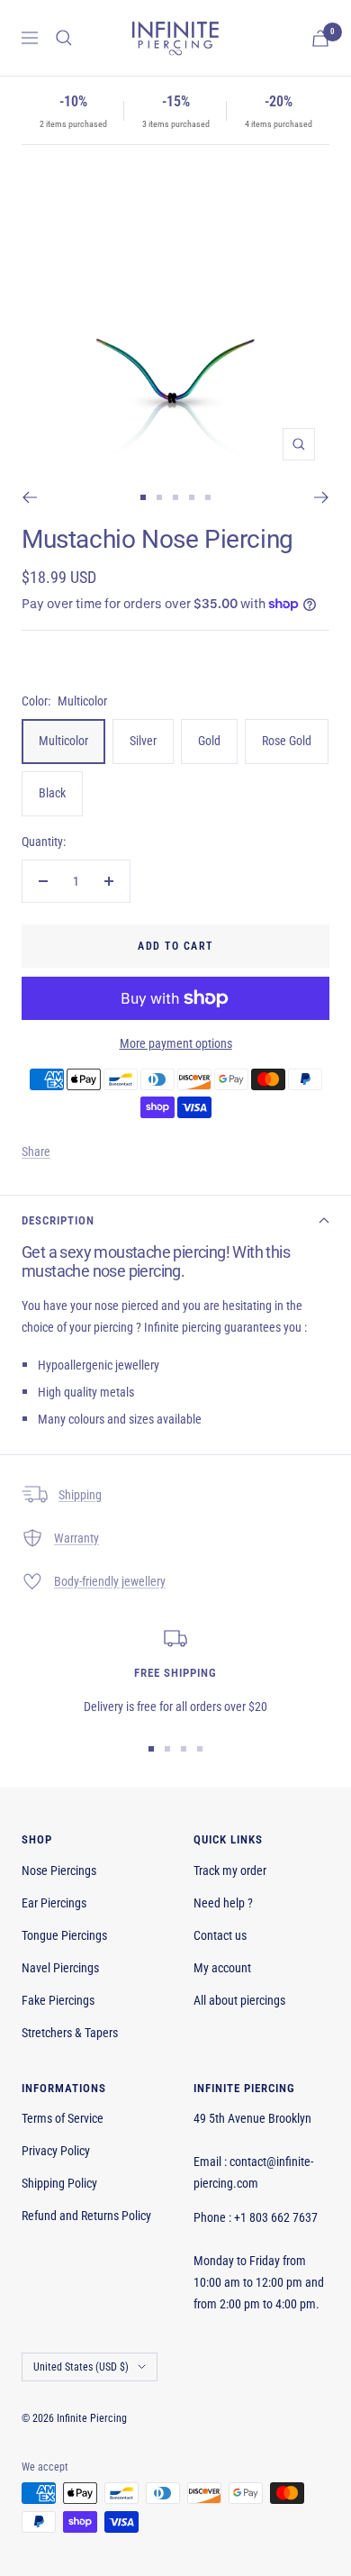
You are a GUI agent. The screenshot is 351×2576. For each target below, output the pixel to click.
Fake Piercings (58, 2000)
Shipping (80, 1495)
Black (52, 793)
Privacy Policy (56, 2151)
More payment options (176, 1043)
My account (222, 1968)
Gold (209, 741)
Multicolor (63, 741)
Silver (143, 741)
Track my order (230, 1871)
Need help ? (223, 1903)
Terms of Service (63, 2118)
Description (58, 1220)
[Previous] (29, 497)
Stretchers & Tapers (70, 2033)
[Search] (64, 38)
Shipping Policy (59, 2183)
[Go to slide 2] (159, 497)
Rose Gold (287, 741)
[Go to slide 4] (192, 497)
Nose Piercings (59, 1871)
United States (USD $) (81, 2367)
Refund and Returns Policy (86, 2216)
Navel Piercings (60, 1968)
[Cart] (320, 38)
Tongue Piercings (64, 1935)
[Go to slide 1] (143, 497)
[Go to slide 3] (175, 497)
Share (36, 1151)
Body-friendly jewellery (110, 1581)
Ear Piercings (54, 1903)
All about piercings (239, 2000)
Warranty (76, 1538)
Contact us (220, 1935)
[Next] (322, 497)
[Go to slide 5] (208, 497)
